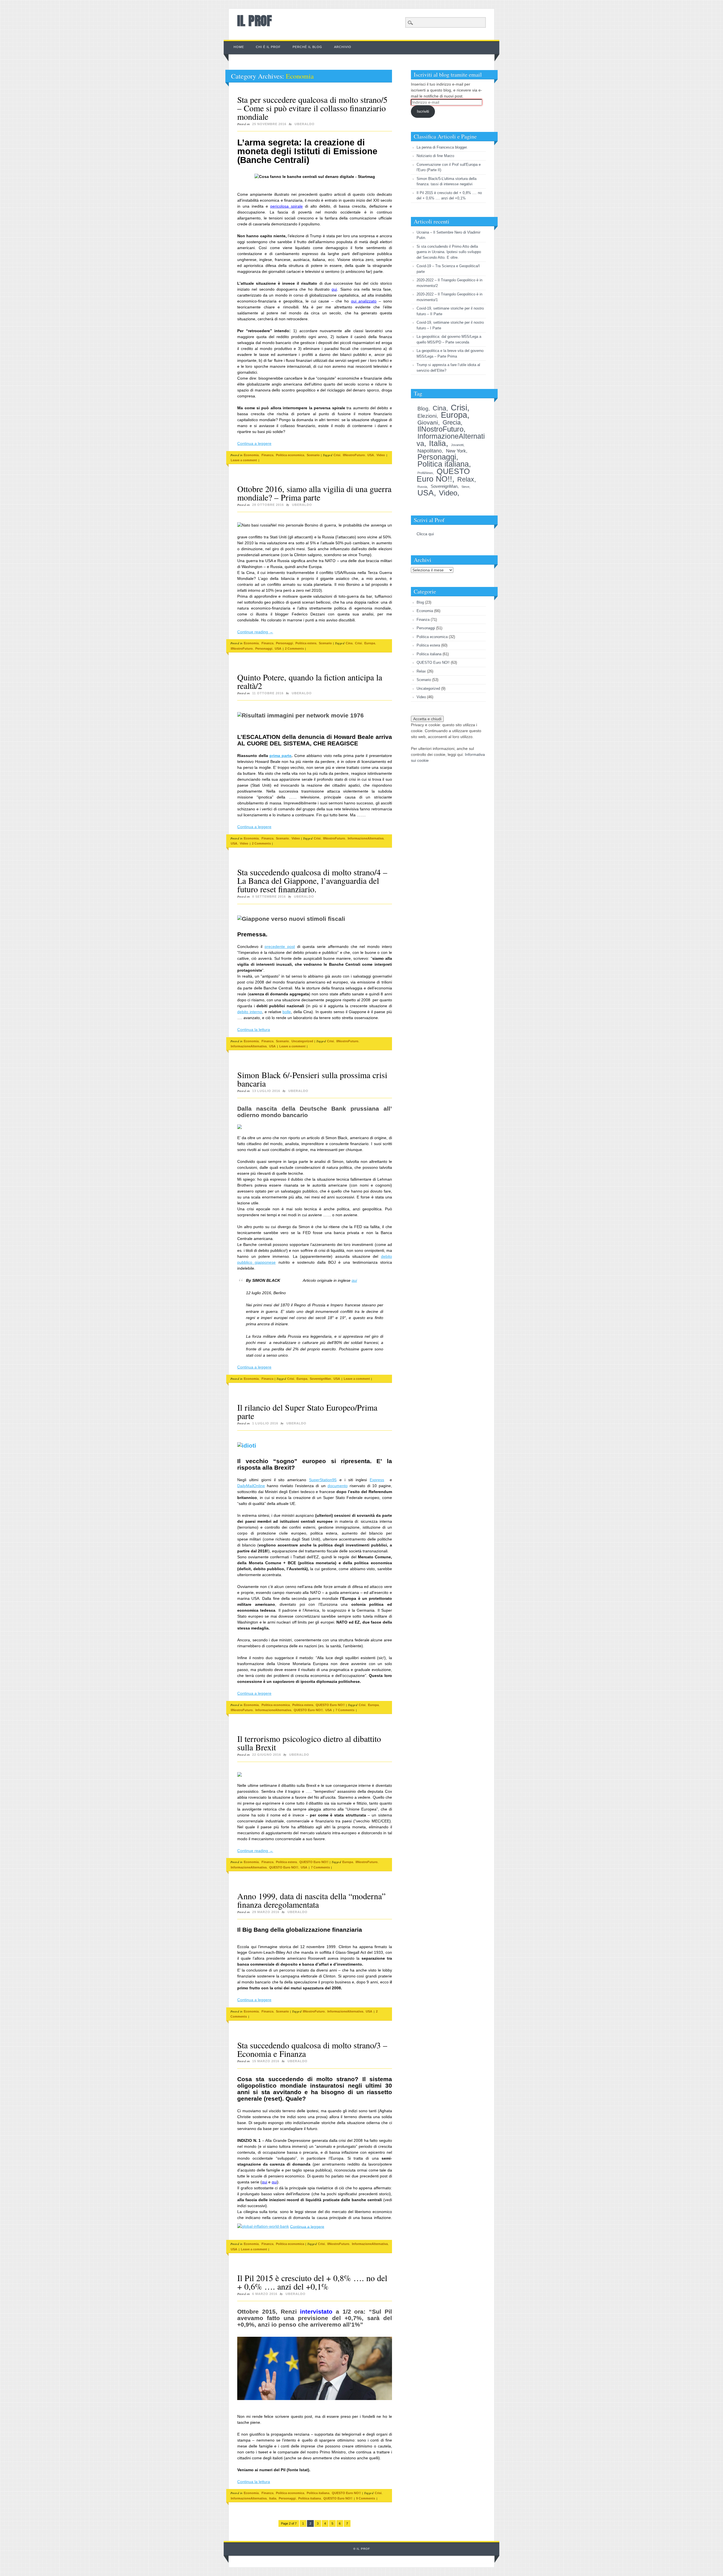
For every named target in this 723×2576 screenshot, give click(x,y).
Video (381, 455)
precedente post (280, 947)
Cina (349, 643)
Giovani (428, 422)
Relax (466, 479)
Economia (251, 455)
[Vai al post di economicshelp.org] (263, 2226)
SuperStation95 (323, 1480)
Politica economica (290, 455)
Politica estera (306, 643)
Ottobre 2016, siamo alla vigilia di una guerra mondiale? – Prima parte (314, 493)
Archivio (343, 47)
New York (456, 451)
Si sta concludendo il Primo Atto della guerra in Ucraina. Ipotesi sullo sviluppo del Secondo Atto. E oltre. (449, 252)
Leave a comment (244, 460)
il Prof (254, 21)
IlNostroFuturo (354, 455)
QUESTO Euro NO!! (330, 1705)
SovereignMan (320, 1379)
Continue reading (255, 632)
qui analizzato (364, 301)
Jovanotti (457, 445)
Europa (370, 643)
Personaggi (284, 643)
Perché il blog (307, 47)
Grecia (452, 422)
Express (377, 1480)
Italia (273, 2498)
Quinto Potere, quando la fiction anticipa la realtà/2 (310, 681)
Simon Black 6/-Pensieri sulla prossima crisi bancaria (312, 1079)
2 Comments (294, 649)
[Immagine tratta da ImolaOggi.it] (315, 1445)
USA (371, 455)
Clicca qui (425, 534)
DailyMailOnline (251, 1486)
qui (334, 289)
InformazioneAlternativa (366, 838)
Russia (422, 487)
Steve (465, 487)
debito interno (250, 1012)
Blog (423, 408)
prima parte (280, 756)
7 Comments (345, 1710)
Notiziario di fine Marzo (435, 156)
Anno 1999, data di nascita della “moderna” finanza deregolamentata (311, 1900)
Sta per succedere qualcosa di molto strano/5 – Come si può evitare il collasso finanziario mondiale (312, 108)
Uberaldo (305, 124)
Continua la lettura (254, 1030)
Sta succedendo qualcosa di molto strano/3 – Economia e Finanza (312, 2049)
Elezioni (427, 416)
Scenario (313, 455)
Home (239, 47)
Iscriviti (423, 111)
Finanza (267, 455)
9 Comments (366, 2498)
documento (338, 1486)
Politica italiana (318, 2493)
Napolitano (430, 451)
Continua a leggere (254, 443)
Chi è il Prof (268, 47)
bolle (287, 1012)
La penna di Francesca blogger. (442, 147)
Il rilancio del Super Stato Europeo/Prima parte (307, 1411)
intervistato (316, 2311)
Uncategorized (302, 1041)
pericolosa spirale (287, 206)
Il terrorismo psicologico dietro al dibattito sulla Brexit (309, 1743)
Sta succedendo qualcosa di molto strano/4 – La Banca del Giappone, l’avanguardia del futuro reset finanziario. (312, 880)
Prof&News (425, 473)
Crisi (337, 455)
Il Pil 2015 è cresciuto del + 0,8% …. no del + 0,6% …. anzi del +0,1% (312, 2282)
